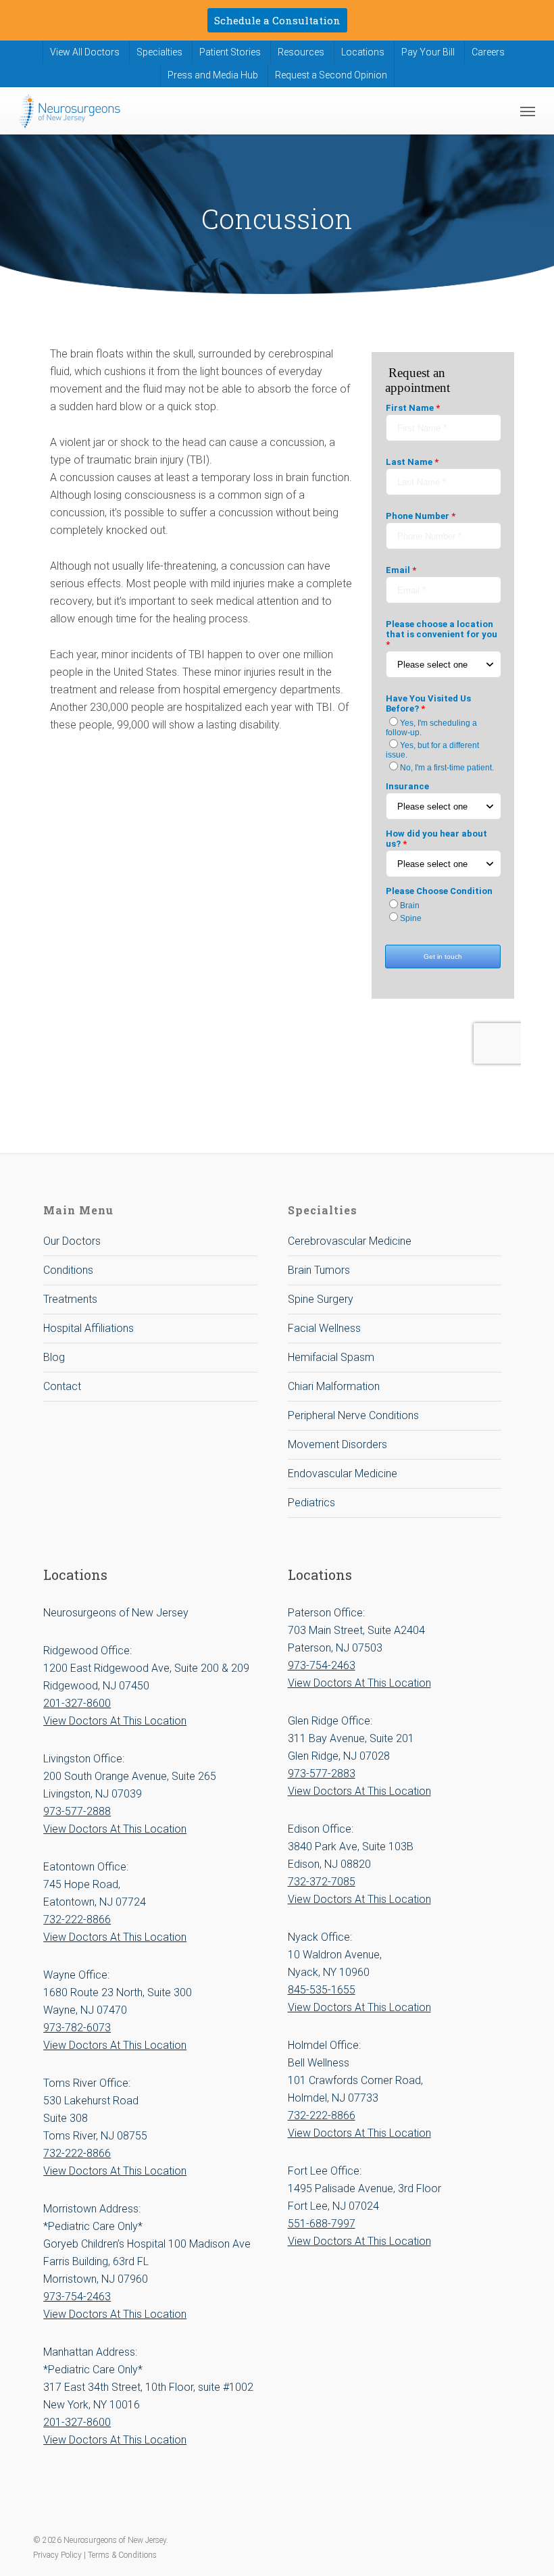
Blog (54, 1357)
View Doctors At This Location (115, 1721)
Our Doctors (72, 1241)
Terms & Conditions (122, 2555)
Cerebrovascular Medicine (350, 1241)
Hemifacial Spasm (331, 1357)
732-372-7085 (322, 1882)
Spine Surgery (321, 1299)
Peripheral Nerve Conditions (353, 1415)
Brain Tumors (319, 1270)
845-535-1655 (322, 1990)
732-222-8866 (77, 1919)
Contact (62, 1386)
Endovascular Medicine (343, 1473)
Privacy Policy (58, 2555)
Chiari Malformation (334, 1386)
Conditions (68, 1270)
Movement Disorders (337, 1444)
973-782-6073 (77, 2028)
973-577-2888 (77, 1811)
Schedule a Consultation (277, 20)
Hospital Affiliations (89, 1328)
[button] (528, 111)
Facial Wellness (324, 1328)
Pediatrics (311, 1503)
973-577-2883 (322, 1774)
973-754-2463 (77, 2297)
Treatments (70, 1299)
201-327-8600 (77, 1703)
